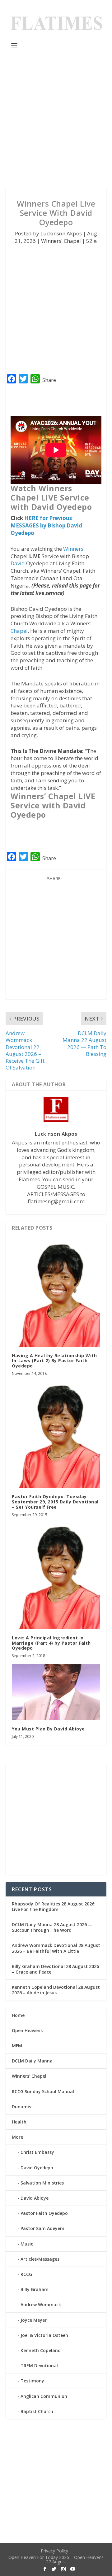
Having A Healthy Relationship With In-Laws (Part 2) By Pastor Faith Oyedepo (54, 1361)
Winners (73, 549)
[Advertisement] (56, 118)
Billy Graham (35, 2289)
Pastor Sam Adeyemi (43, 2228)
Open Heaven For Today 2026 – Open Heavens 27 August (56, 2559)
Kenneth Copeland (41, 2350)
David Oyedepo (37, 2168)
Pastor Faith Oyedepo (44, 2213)
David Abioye (35, 2198)
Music (27, 2244)
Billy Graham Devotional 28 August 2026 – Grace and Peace (55, 1969)
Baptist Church (37, 2411)
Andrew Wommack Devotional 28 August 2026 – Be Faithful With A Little (56, 1948)
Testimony (32, 2381)
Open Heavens (27, 2030)
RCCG (26, 2274)
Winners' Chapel (61, 241)
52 (90, 241)
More (17, 2137)
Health (19, 2122)
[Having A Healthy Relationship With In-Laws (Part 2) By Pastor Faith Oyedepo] (56, 1294)
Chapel (19, 631)
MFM (17, 2046)
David (18, 563)
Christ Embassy (37, 2152)
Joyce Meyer (34, 2320)
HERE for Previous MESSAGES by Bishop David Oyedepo (46, 525)
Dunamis (21, 2107)
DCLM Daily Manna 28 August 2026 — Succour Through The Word (52, 1927)
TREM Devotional (39, 2366)
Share (49, 380)
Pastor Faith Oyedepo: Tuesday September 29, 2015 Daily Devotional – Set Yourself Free (55, 1502)
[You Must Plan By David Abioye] (56, 1692)
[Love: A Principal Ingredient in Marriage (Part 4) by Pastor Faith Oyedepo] (56, 1576)
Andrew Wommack (41, 2305)
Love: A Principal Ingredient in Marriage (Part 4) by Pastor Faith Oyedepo (51, 1643)
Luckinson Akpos (61, 233)
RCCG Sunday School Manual (43, 2091)
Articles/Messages (40, 2259)
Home (18, 2015)
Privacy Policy (54, 2551)
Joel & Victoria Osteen (44, 2335)
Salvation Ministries (42, 2183)
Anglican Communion (44, 2396)
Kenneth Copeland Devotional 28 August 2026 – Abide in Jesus (56, 1990)
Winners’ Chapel (29, 2076)
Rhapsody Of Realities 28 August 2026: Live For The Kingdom (54, 1907)
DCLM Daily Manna (32, 2061)
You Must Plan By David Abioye (48, 1729)
